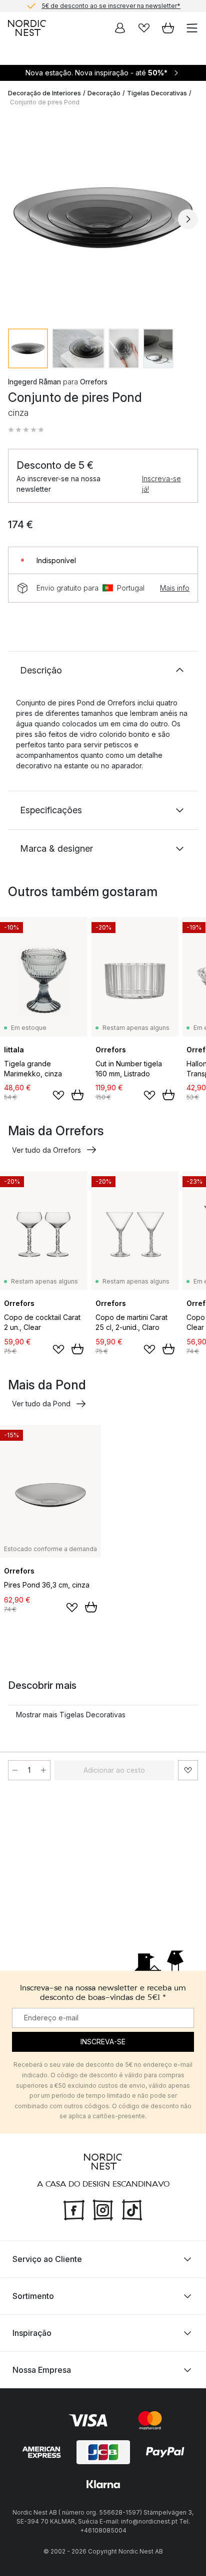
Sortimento (33, 2296)
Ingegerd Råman (34, 382)
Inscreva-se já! (161, 484)
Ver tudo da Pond (41, 1404)
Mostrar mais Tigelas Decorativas (71, 1715)
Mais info (175, 588)
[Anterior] (18, 219)
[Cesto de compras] (168, 28)
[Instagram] (103, 2209)
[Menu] (192, 28)
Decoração (104, 93)
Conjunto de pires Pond (45, 102)
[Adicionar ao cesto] (77, 1095)
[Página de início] (27, 28)
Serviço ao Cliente (47, 2259)
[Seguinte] (188, 219)
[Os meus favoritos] (144, 28)
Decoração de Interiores (44, 93)
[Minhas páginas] (120, 28)
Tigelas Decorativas (157, 93)
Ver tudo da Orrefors (46, 1150)
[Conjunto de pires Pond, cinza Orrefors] (103, 218)
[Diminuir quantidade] (15, 1770)
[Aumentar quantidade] (43, 1770)
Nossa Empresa (42, 2370)
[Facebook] (74, 2209)
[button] (26, 430)
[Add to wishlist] (58, 1095)
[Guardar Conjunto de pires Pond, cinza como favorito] (188, 1770)
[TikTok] (132, 2209)
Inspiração (32, 2333)
